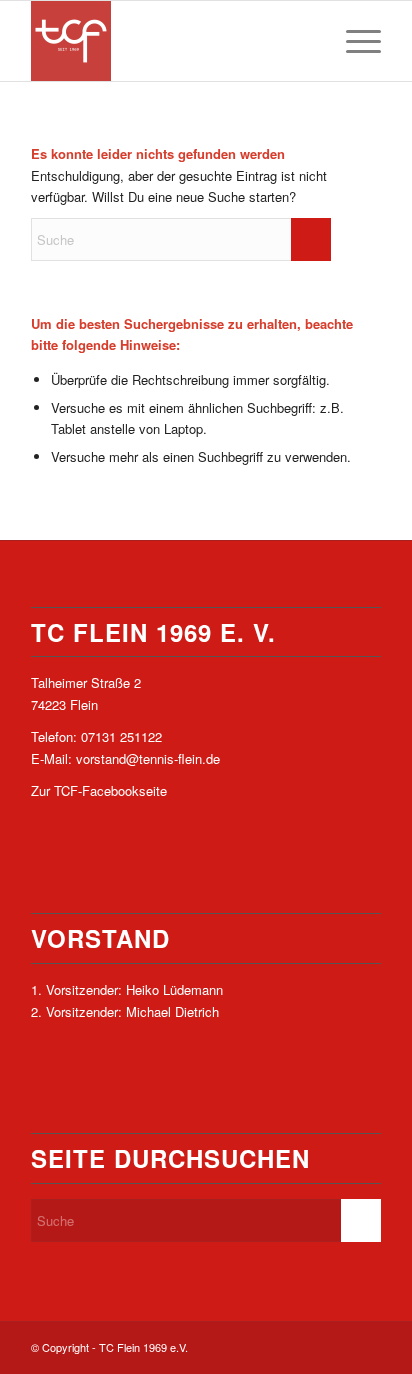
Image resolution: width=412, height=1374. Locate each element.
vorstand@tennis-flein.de (148, 758)
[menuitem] (353, 41)
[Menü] (353, 41)
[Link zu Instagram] (366, 1347)
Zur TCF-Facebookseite (99, 790)
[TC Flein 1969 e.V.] (171, 41)
